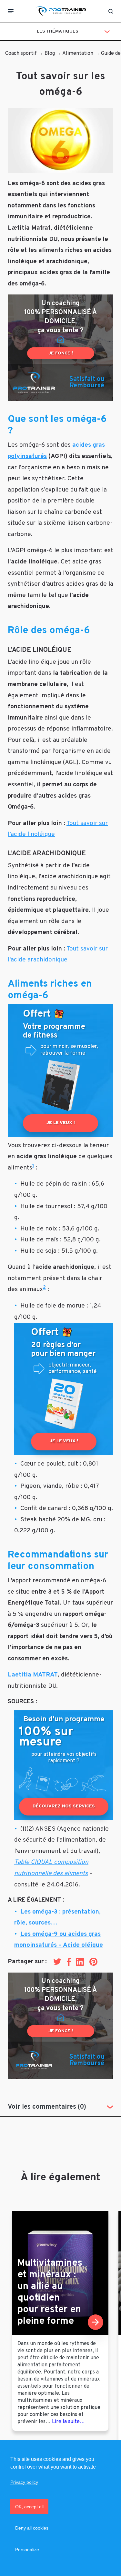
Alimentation (78, 54)
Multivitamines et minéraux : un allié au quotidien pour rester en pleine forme (50, 2292)
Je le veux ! (61, 1123)
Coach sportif (21, 54)
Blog (50, 54)
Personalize (27, 2550)
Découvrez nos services (64, 1806)
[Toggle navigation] (11, 11)
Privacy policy (24, 2482)
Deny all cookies (32, 2528)
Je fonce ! (61, 353)
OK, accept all (29, 2507)
